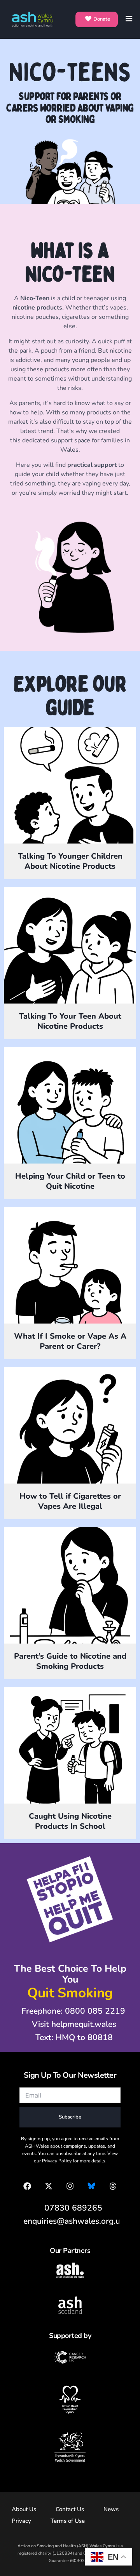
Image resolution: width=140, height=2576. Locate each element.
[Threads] (113, 2186)
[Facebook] (27, 2186)
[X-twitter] (49, 2186)
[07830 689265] (69, 2208)
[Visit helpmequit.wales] (70, 2025)
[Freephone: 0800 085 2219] (69, 2011)
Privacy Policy (57, 2161)
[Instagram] (70, 2186)
